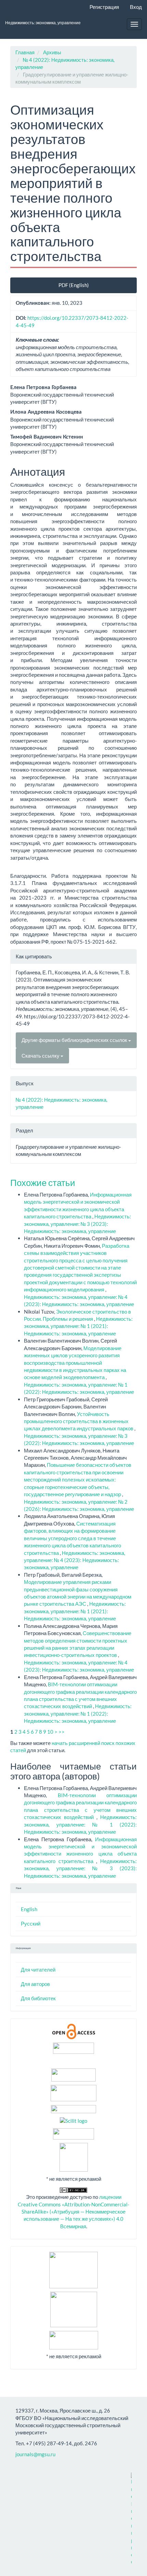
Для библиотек (38, 1998)
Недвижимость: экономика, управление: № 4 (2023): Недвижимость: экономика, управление (75, 1560)
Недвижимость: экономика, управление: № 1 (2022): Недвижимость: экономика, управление (78, 1713)
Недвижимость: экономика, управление (43, 23)
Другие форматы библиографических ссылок (75, 1040)
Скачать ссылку (41, 1056)
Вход (136, 7)
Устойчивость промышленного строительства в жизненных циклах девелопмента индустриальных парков (79, 1421)
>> (62, 1732)
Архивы (52, 52)
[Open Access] (74, 2031)
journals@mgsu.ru (35, 2454)
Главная (25, 52)
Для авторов (35, 1984)
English (29, 1909)
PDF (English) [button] (74, 285)
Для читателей (38, 1970)
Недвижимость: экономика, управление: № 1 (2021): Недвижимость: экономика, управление (78, 1326)
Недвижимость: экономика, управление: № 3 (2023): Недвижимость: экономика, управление (77, 1224)
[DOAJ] (73, 2108)
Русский (31, 1923)
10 (50, 1732)
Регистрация (104, 7)
